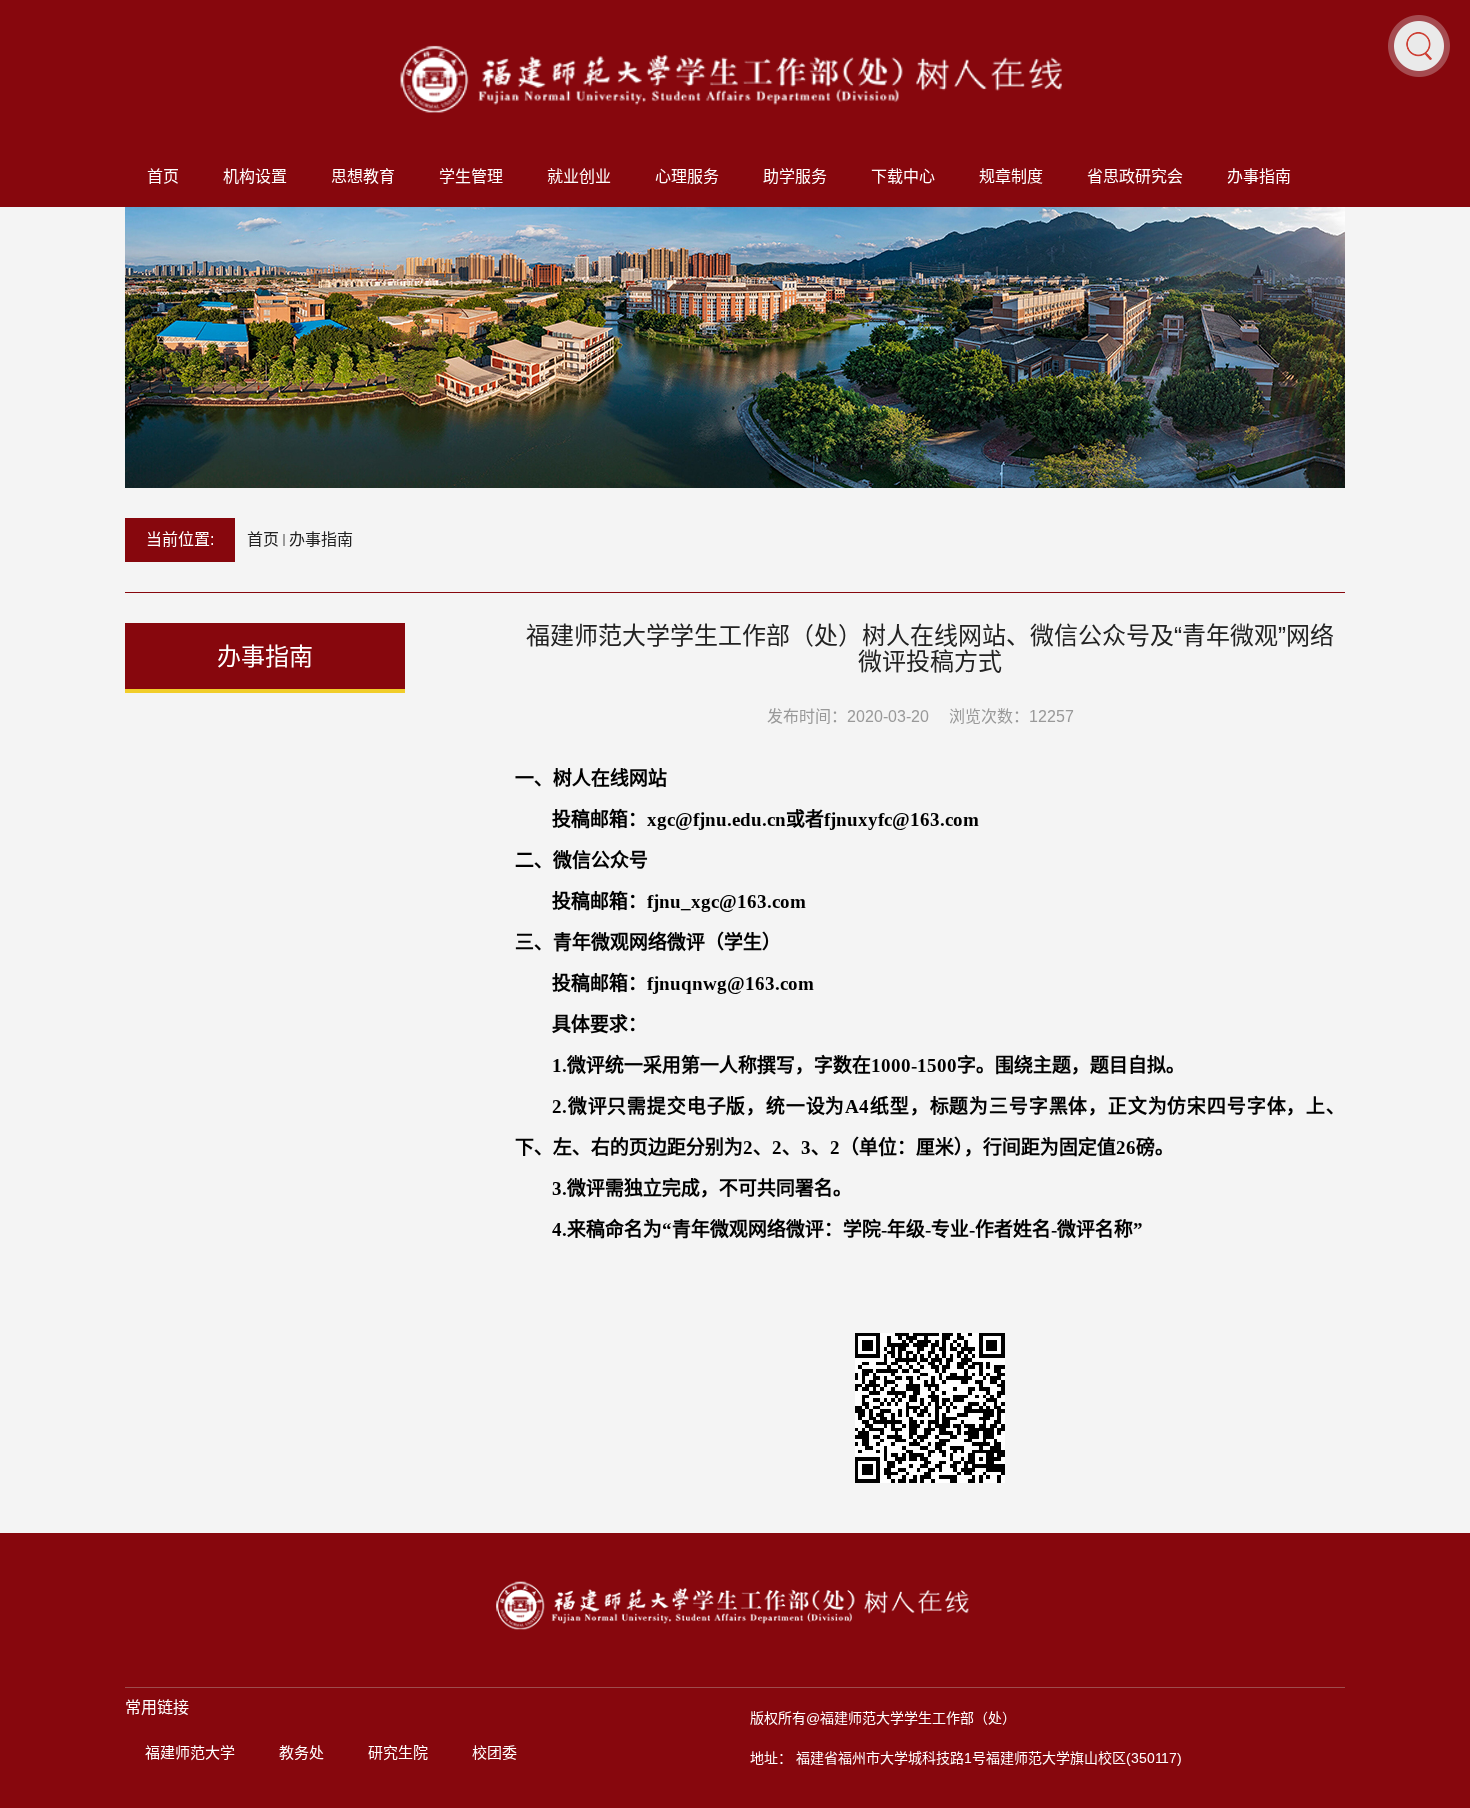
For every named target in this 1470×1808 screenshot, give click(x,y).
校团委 (494, 1752)
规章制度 (1011, 176)
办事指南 (1259, 176)
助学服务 (795, 176)
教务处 (301, 1752)
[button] (1419, 45)
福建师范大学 (190, 1752)
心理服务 (687, 176)
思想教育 (363, 176)
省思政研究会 (1135, 176)
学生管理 (471, 176)
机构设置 (255, 176)
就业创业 (579, 176)
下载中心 (903, 176)
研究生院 (398, 1752)
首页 (163, 176)
